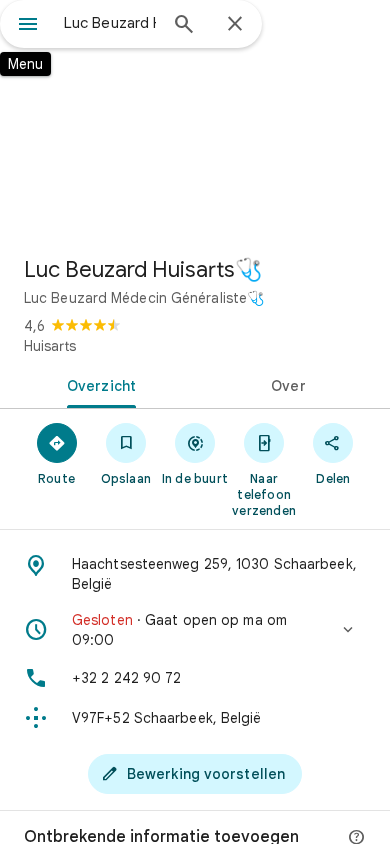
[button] (195, 630)
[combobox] (110, 23)
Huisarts (50, 346)
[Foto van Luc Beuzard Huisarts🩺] (195, 120)
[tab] (97, 384)
